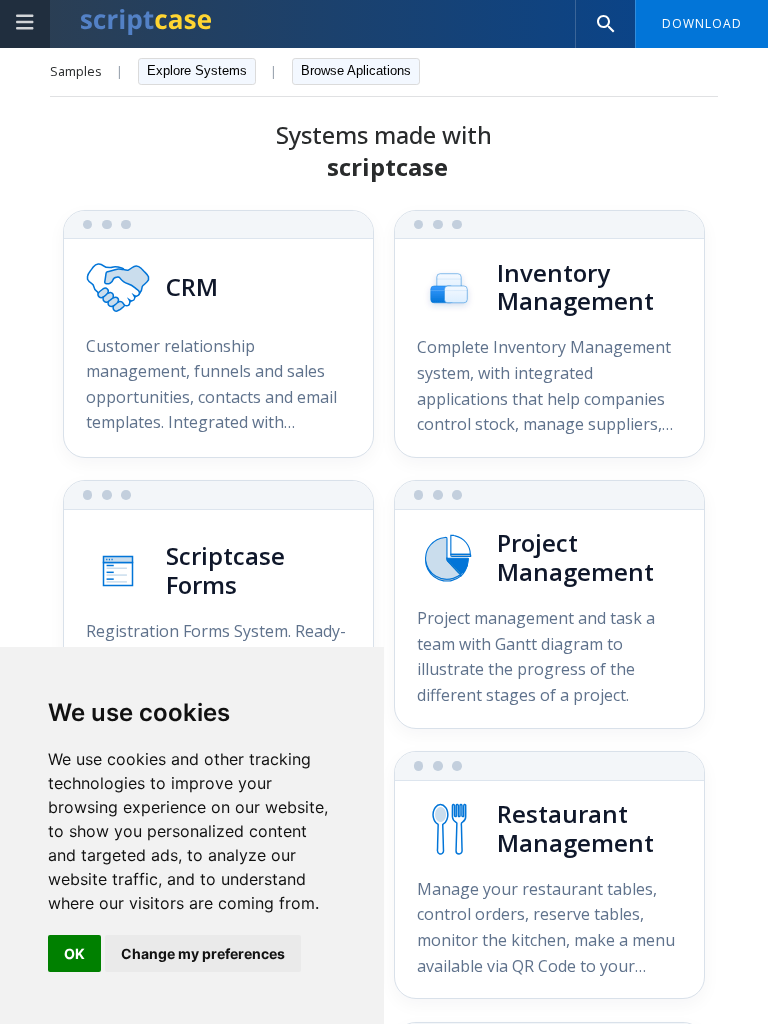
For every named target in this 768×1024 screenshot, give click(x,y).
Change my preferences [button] (203, 953)
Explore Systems (197, 70)
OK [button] (74, 953)
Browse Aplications (356, 70)
